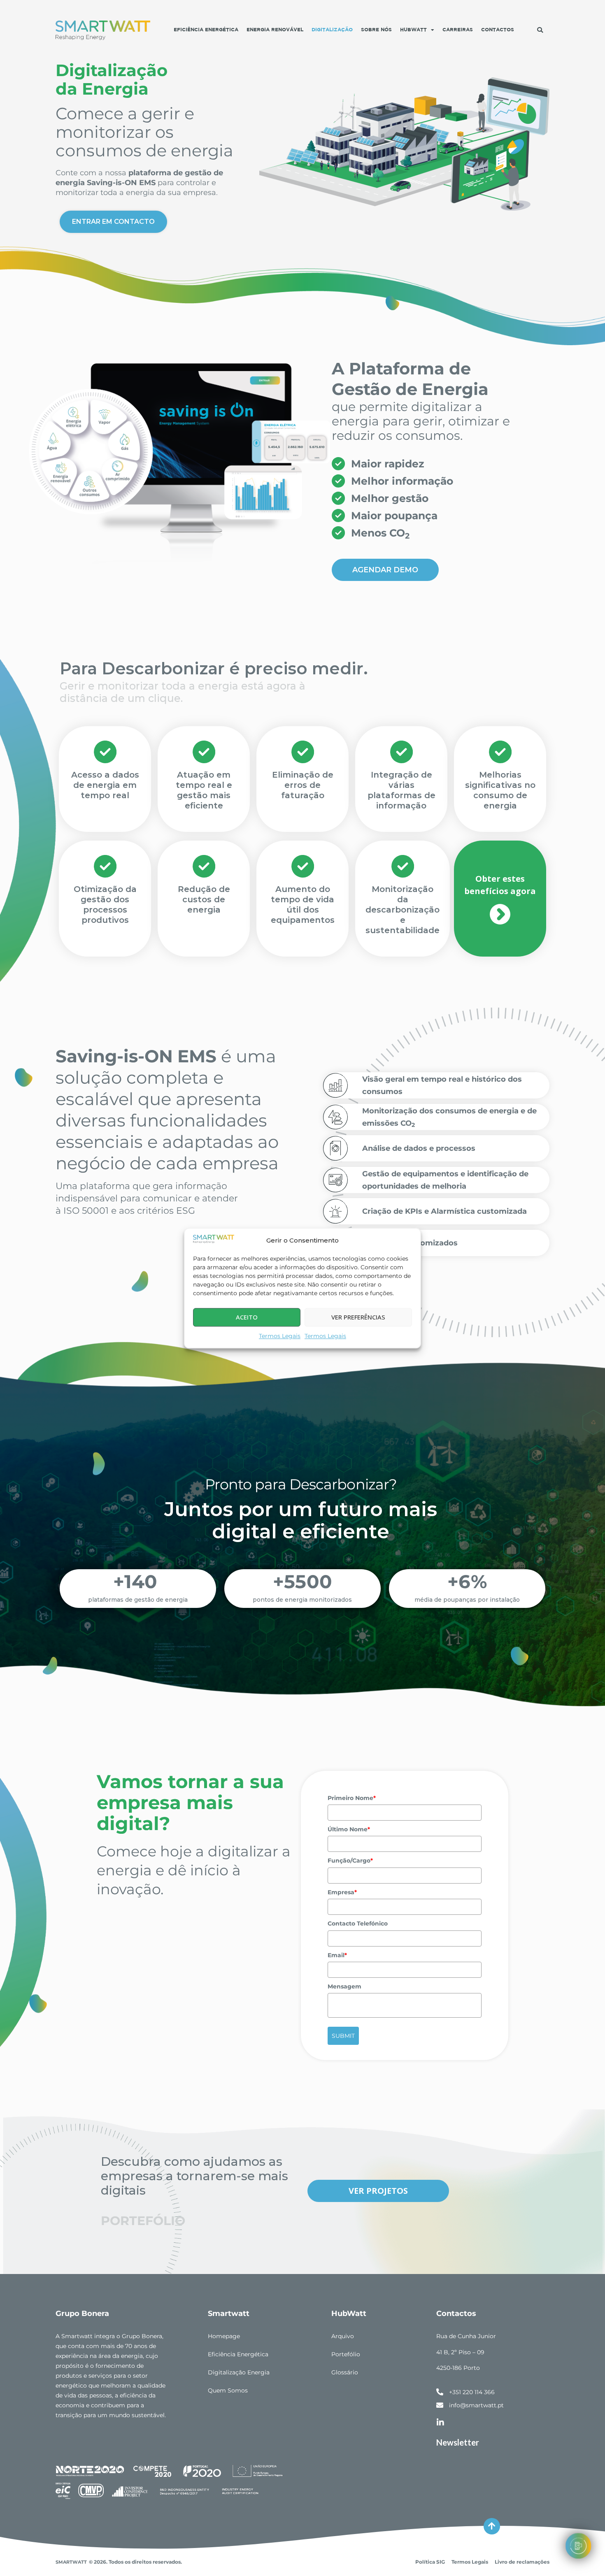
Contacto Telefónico (358, 1923)
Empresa (342, 1892)
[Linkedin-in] (440, 2423)
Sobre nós (376, 30)
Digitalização (332, 30)
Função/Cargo (350, 1861)
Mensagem (344, 1986)
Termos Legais (280, 1336)
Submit (343, 2036)
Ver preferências (358, 1317)
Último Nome (349, 1829)
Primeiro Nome (352, 1798)
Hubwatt (413, 30)
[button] (540, 30)
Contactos (498, 30)
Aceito (247, 1317)
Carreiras (458, 30)
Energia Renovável (275, 30)
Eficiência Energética (206, 30)
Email (337, 1955)
